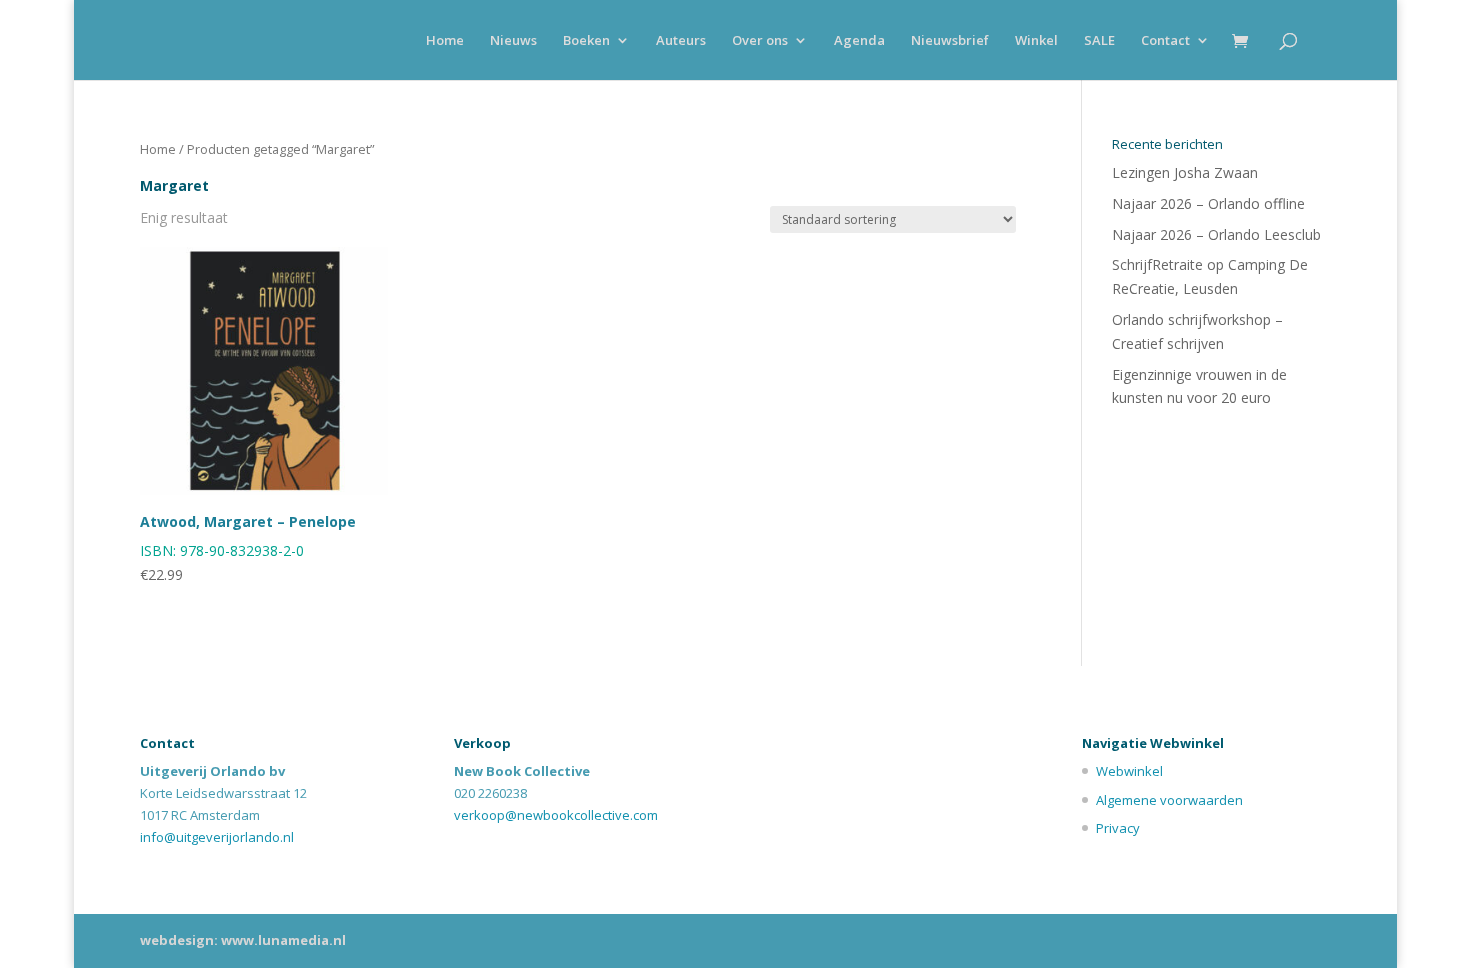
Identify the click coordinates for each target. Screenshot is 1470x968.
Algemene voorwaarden (1169, 800)
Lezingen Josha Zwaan (1185, 172)
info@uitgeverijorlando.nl (217, 837)
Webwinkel (1129, 771)
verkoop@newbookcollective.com (556, 815)
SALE (1099, 41)
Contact (1165, 41)
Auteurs (681, 41)
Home (445, 41)
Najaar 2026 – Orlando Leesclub (1216, 234)
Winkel (1036, 41)
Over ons (760, 41)
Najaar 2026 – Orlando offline (1208, 203)
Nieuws (513, 41)
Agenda (859, 41)
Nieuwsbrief (950, 41)
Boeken (586, 41)
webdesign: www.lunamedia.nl (243, 940)
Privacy (1118, 828)
